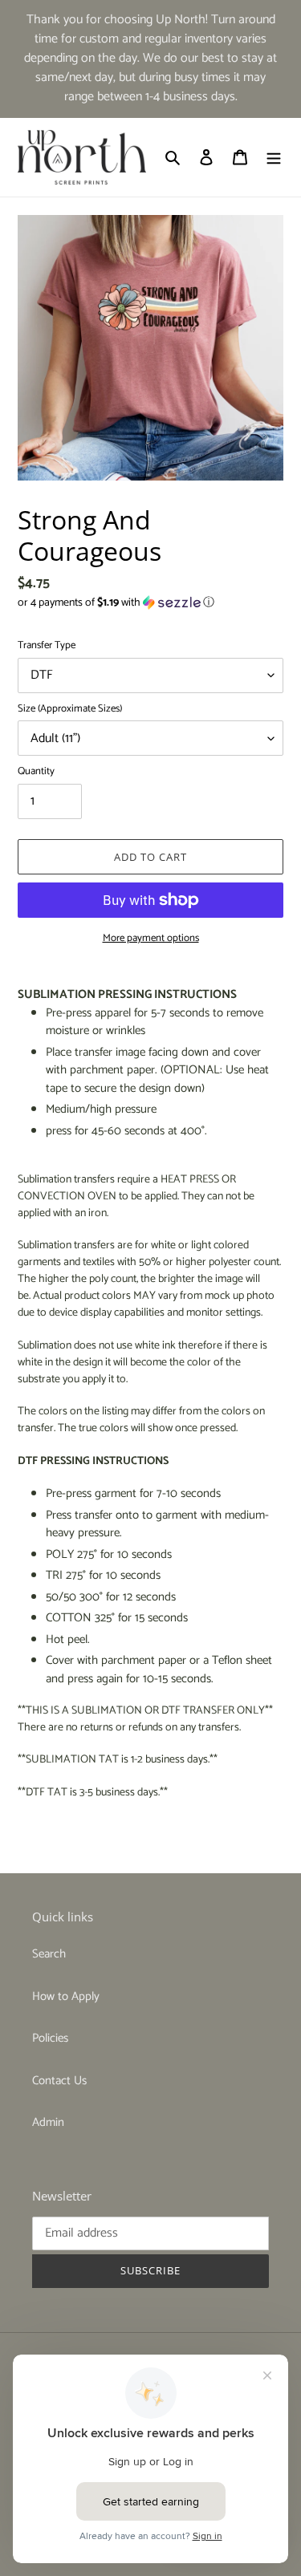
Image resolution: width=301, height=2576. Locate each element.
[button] (116, 603)
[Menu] (274, 158)
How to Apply (66, 1996)
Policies (50, 2038)
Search (49, 1954)
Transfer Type (47, 646)
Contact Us (59, 2081)
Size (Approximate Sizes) (70, 709)
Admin (48, 2122)
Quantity (36, 772)
